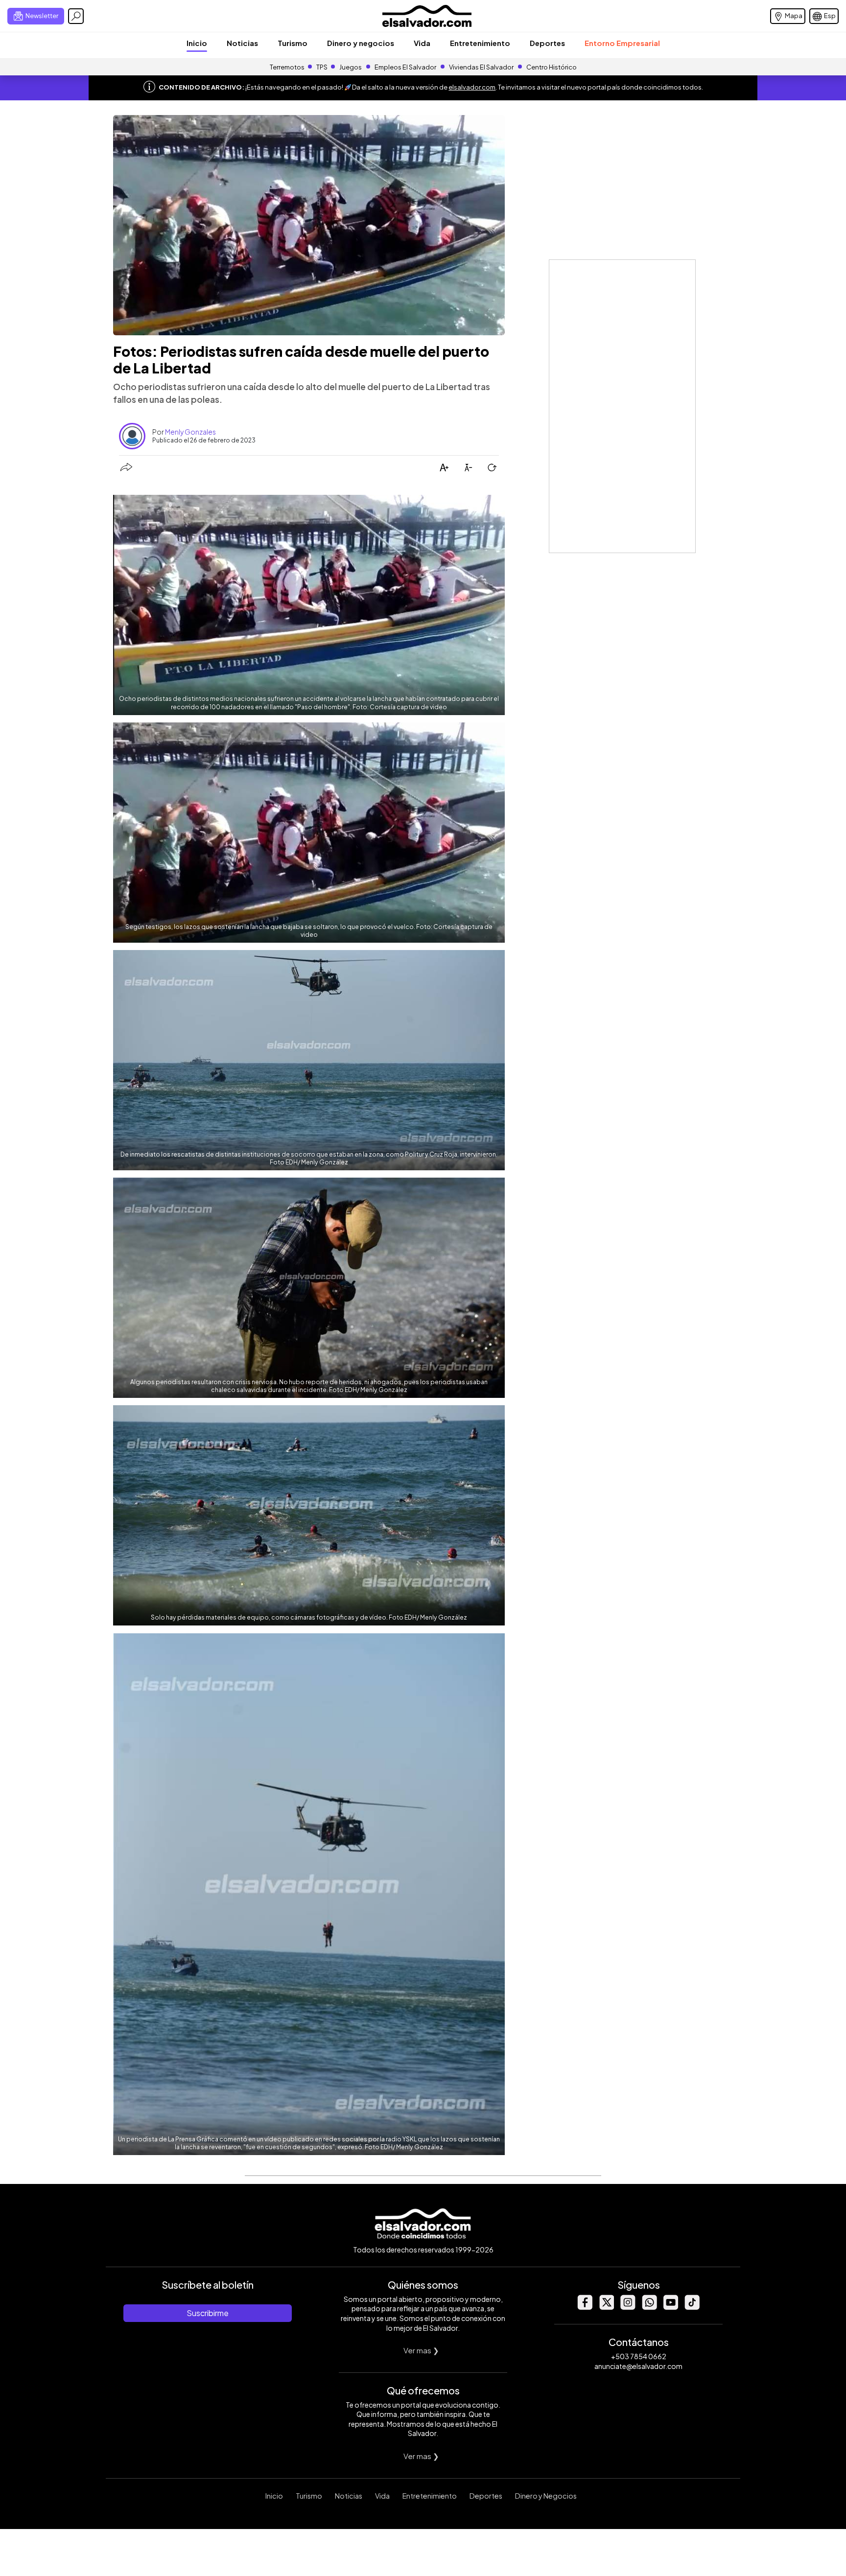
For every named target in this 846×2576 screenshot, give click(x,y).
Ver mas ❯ (421, 2350)
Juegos (351, 67)
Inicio (197, 43)
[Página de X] (606, 2307)
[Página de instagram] (628, 2307)
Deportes (547, 43)
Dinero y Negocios (546, 2496)
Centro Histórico (552, 67)
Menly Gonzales (190, 432)
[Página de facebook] (585, 2307)
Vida (422, 43)
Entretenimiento (480, 43)
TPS (322, 67)
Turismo (293, 43)
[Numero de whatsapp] (649, 2307)
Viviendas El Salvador (481, 67)
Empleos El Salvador (405, 67)
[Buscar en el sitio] (76, 16)
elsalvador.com (472, 87)
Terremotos (287, 67)
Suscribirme (208, 2313)
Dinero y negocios (361, 43)
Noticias (242, 43)
